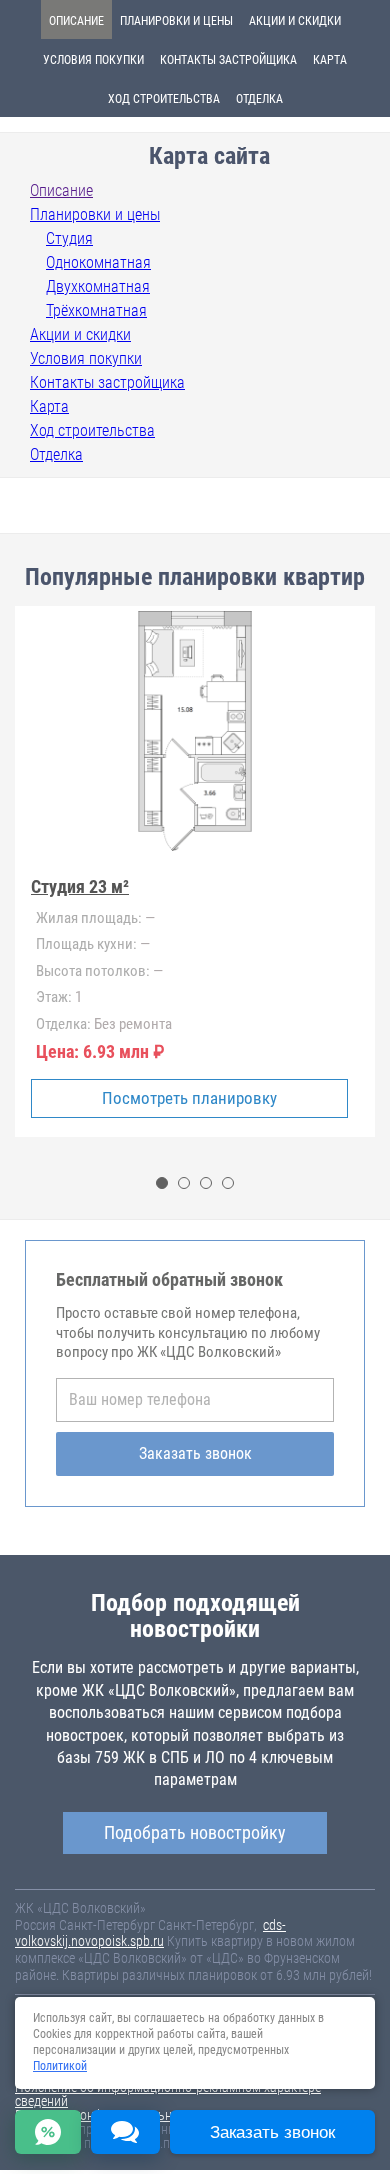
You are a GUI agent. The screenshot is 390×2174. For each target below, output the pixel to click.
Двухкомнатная (98, 286)
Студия (69, 238)
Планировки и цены (176, 21)
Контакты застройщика (228, 60)
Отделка (259, 99)
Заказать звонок (195, 1453)
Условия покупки (93, 60)
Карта (330, 60)
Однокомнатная (98, 262)
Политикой (60, 2066)
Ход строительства (164, 99)
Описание (76, 21)
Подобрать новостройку (195, 1832)
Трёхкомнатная (96, 310)
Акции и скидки (295, 21)
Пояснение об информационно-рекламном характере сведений (168, 2094)
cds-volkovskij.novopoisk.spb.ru (150, 1933)
